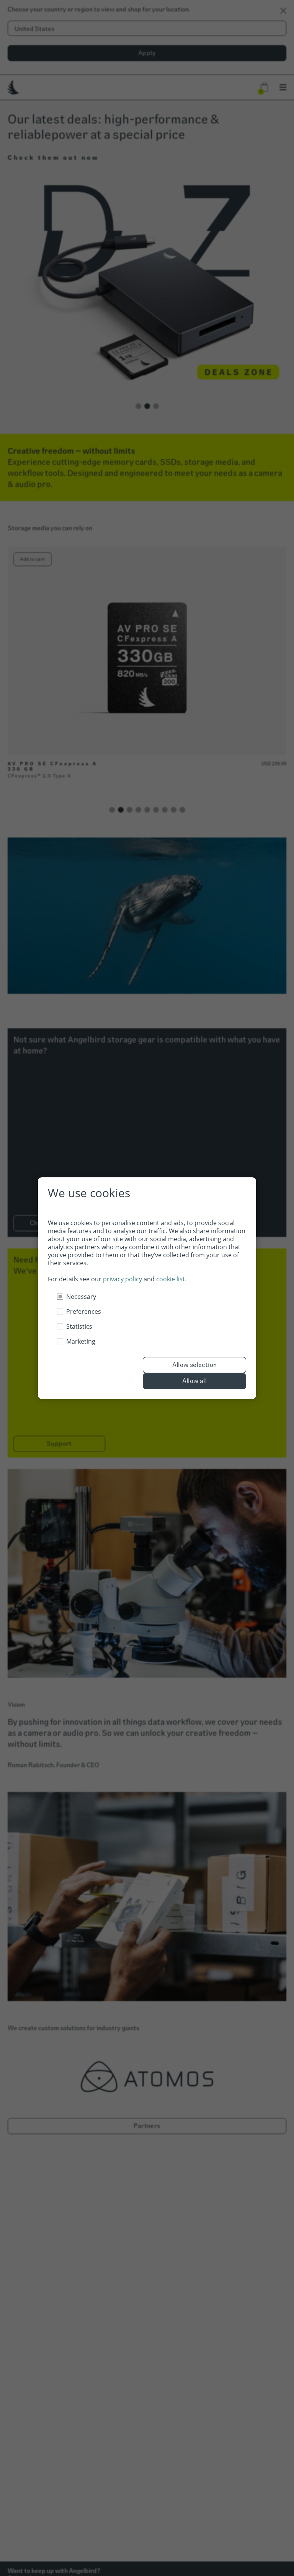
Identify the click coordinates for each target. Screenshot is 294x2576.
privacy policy (122, 1279)
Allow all (195, 1381)
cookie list (171, 1279)
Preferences (84, 1312)
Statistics (79, 1326)
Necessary (81, 1297)
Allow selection (195, 1365)
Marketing (81, 1341)
